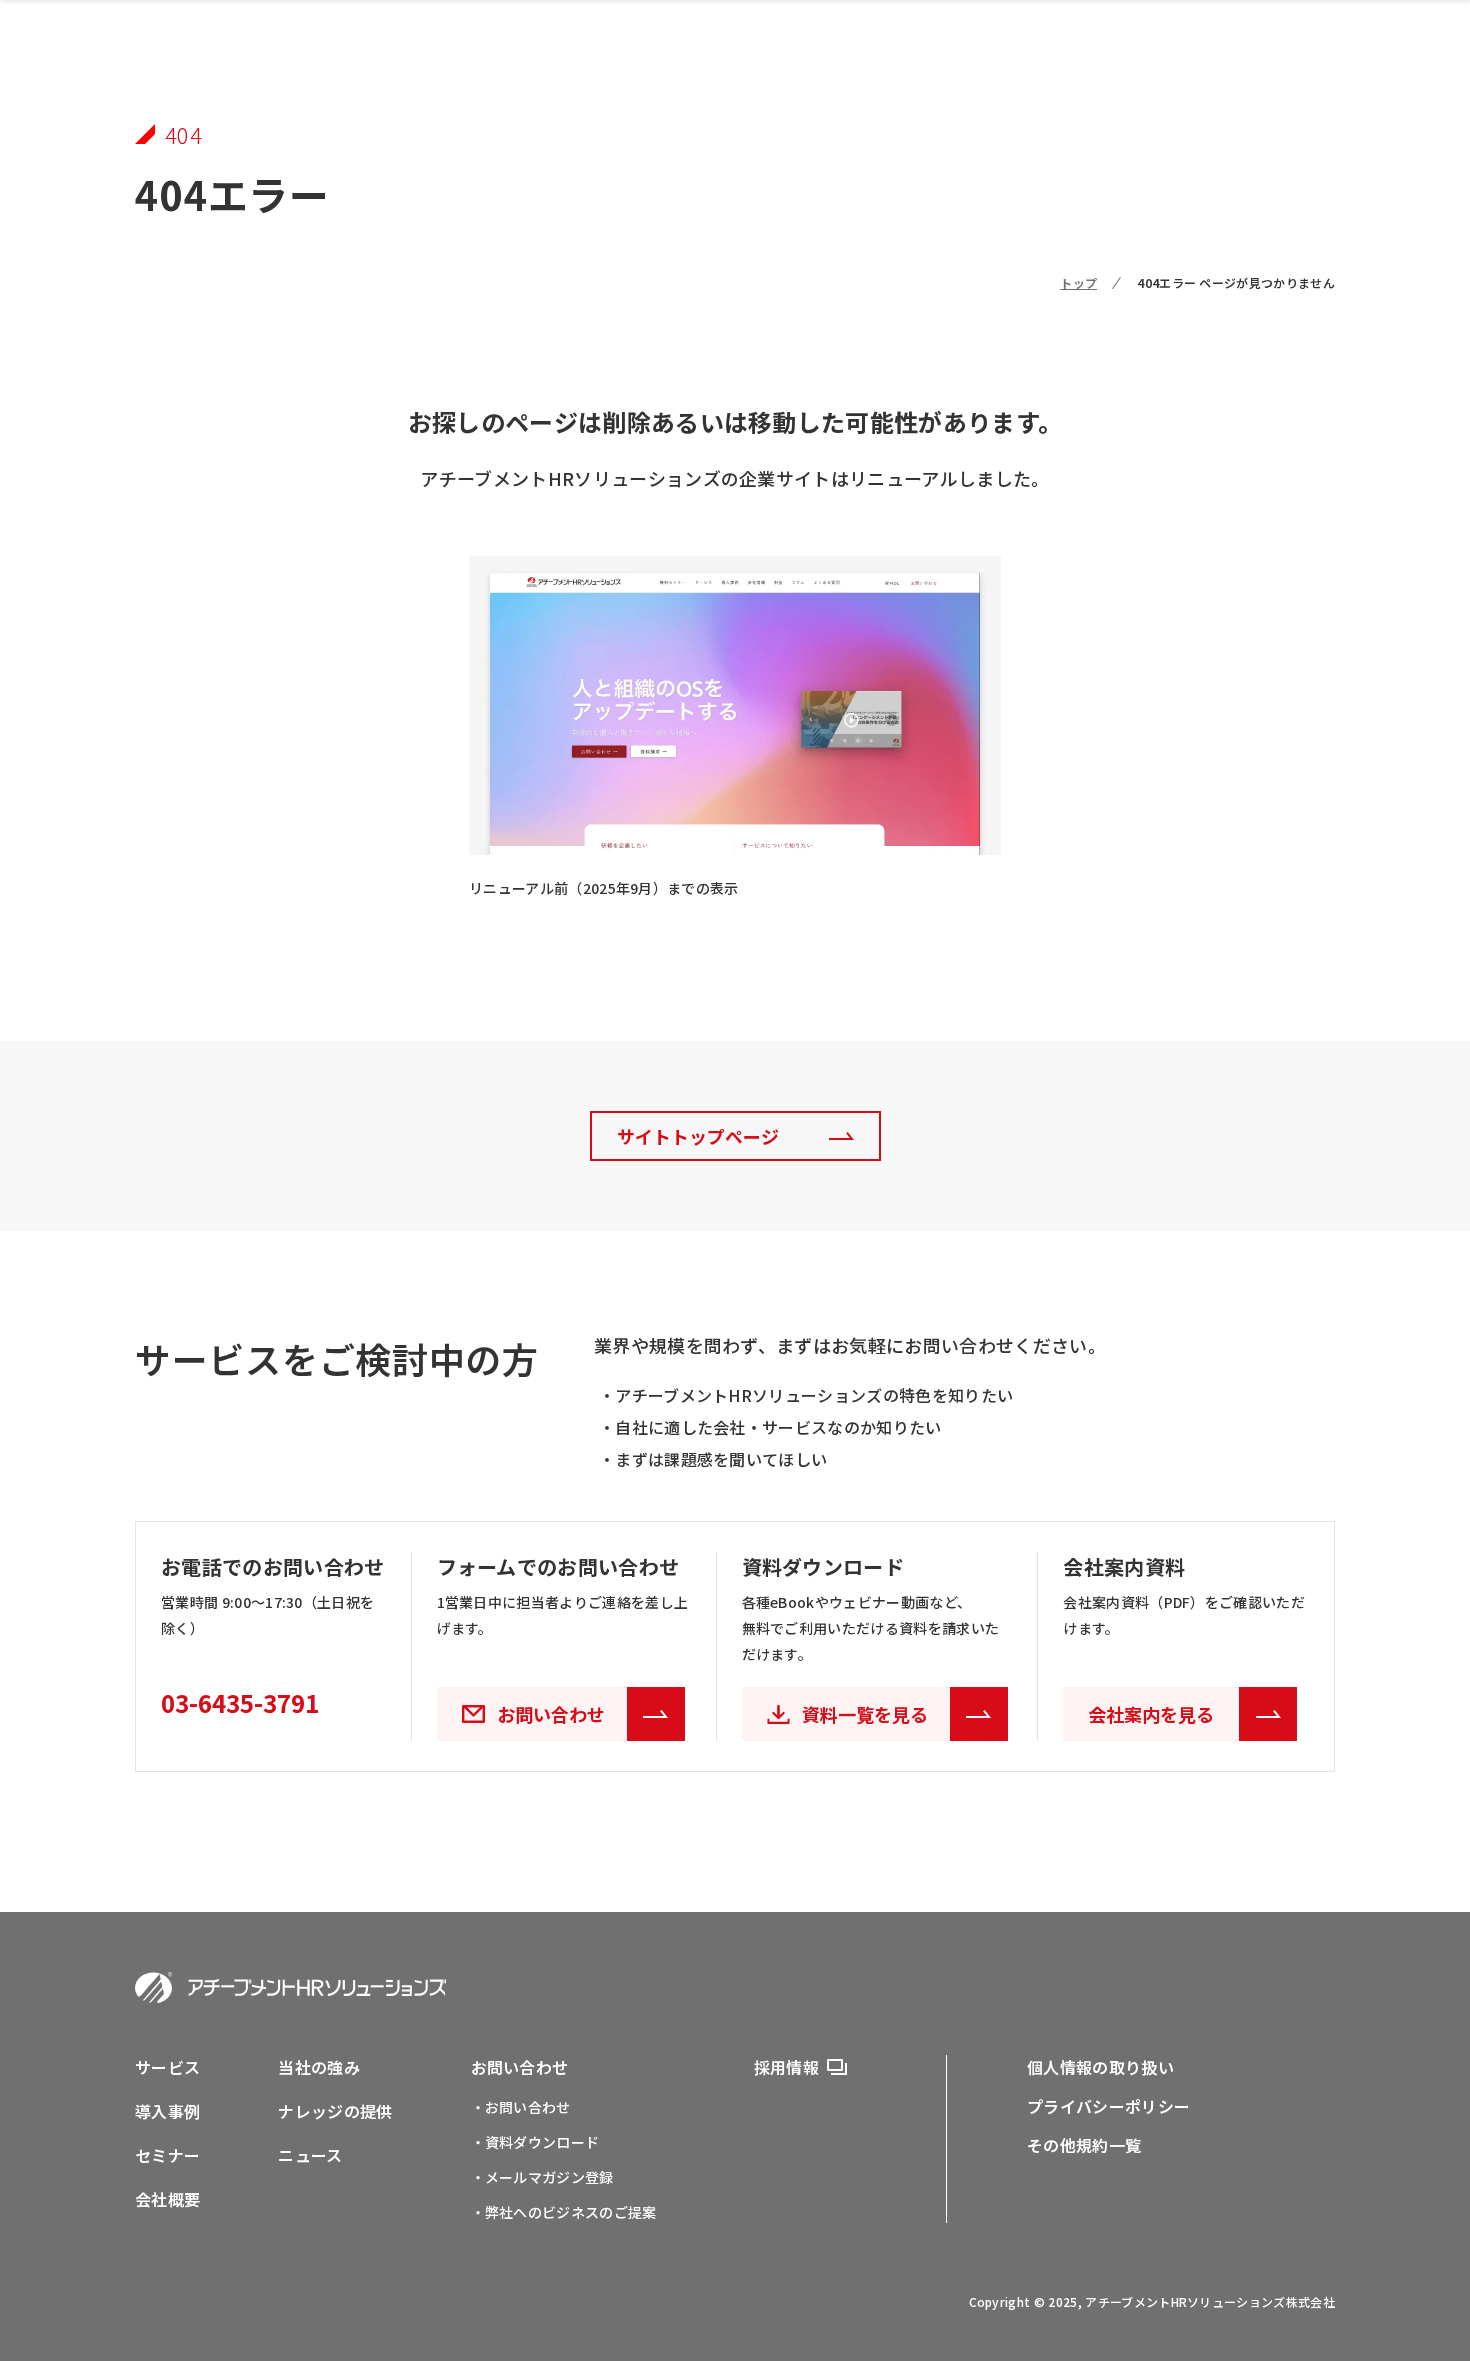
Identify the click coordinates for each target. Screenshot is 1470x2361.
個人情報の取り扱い (1100, 2067)
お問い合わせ (520, 2067)
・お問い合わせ (521, 2107)
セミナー (167, 2155)
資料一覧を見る (865, 1714)
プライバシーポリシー (1108, 2106)
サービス (167, 2067)
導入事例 (167, 2111)
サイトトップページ (698, 1136)
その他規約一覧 (1084, 2145)
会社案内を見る (1151, 1714)
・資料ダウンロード (535, 2142)
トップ (1078, 282)
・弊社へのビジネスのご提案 (564, 2212)
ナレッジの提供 (335, 2111)
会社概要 (167, 2199)
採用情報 (786, 2067)
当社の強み (319, 2067)
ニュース (310, 2155)
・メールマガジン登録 (542, 2177)
